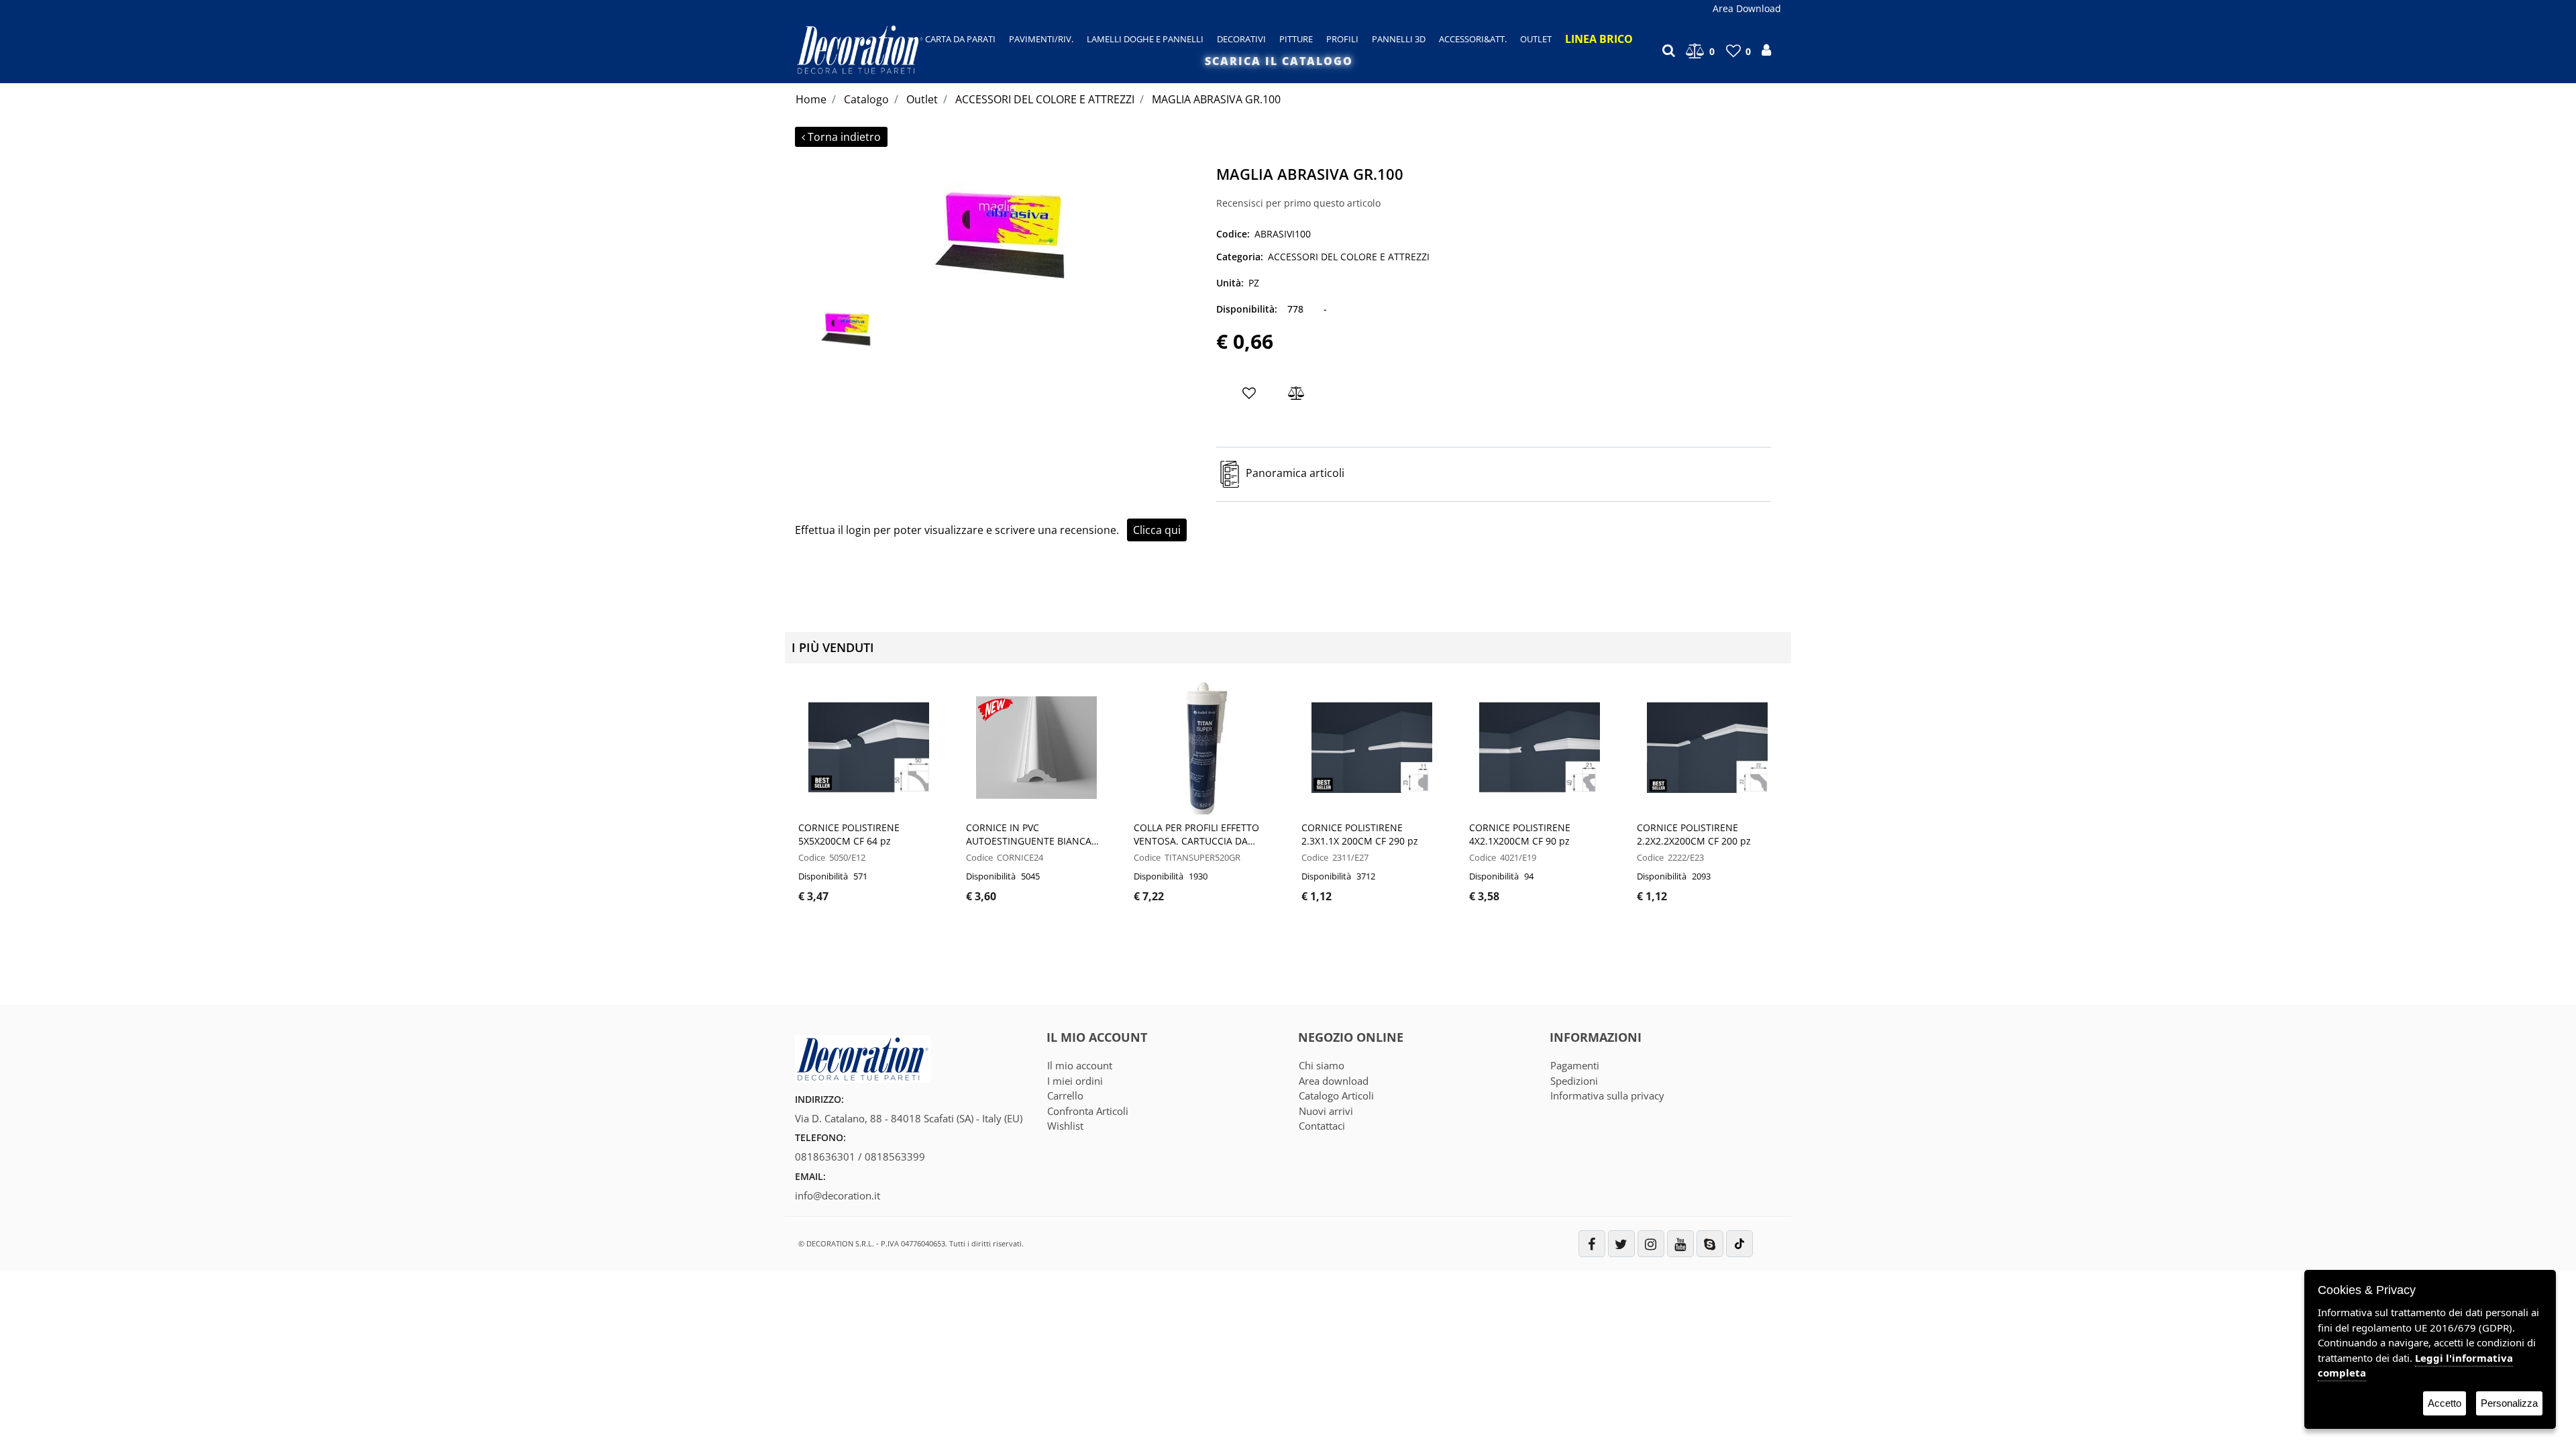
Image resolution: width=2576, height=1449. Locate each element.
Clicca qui (1157, 530)
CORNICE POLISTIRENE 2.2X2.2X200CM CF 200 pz (1694, 834)
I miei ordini (1075, 1081)
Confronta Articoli (1088, 1111)
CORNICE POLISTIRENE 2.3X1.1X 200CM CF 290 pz (1360, 834)
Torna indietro (844, 137)
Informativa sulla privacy (1607, 1095)
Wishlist (1065, 1126)
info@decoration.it (838, 1195)
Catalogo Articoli (1336, 1095)
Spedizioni (1574, 1081)
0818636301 (825, 1157)
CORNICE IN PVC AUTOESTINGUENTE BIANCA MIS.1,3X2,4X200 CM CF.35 (1029, 835)
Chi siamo (1322, 1065)
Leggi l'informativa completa (2415, 1365)
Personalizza (2509, 1403)
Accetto (2445, 1403)
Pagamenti (1575, 1065)
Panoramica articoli (1295, 474)
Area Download (1747, 8)
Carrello (1065, 1095)
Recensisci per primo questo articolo (1298, 203)
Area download (1334, 1081)
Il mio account (1080, 1065)
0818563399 (895, 1157)
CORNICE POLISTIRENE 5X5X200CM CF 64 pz (849, 834)
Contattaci (1322, 1126)
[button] (1000, 227)
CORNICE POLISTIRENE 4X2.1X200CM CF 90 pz (1520, 834)
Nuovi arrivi (1326, 1111)
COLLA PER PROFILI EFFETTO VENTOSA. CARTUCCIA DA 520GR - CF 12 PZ (1196, 835)
